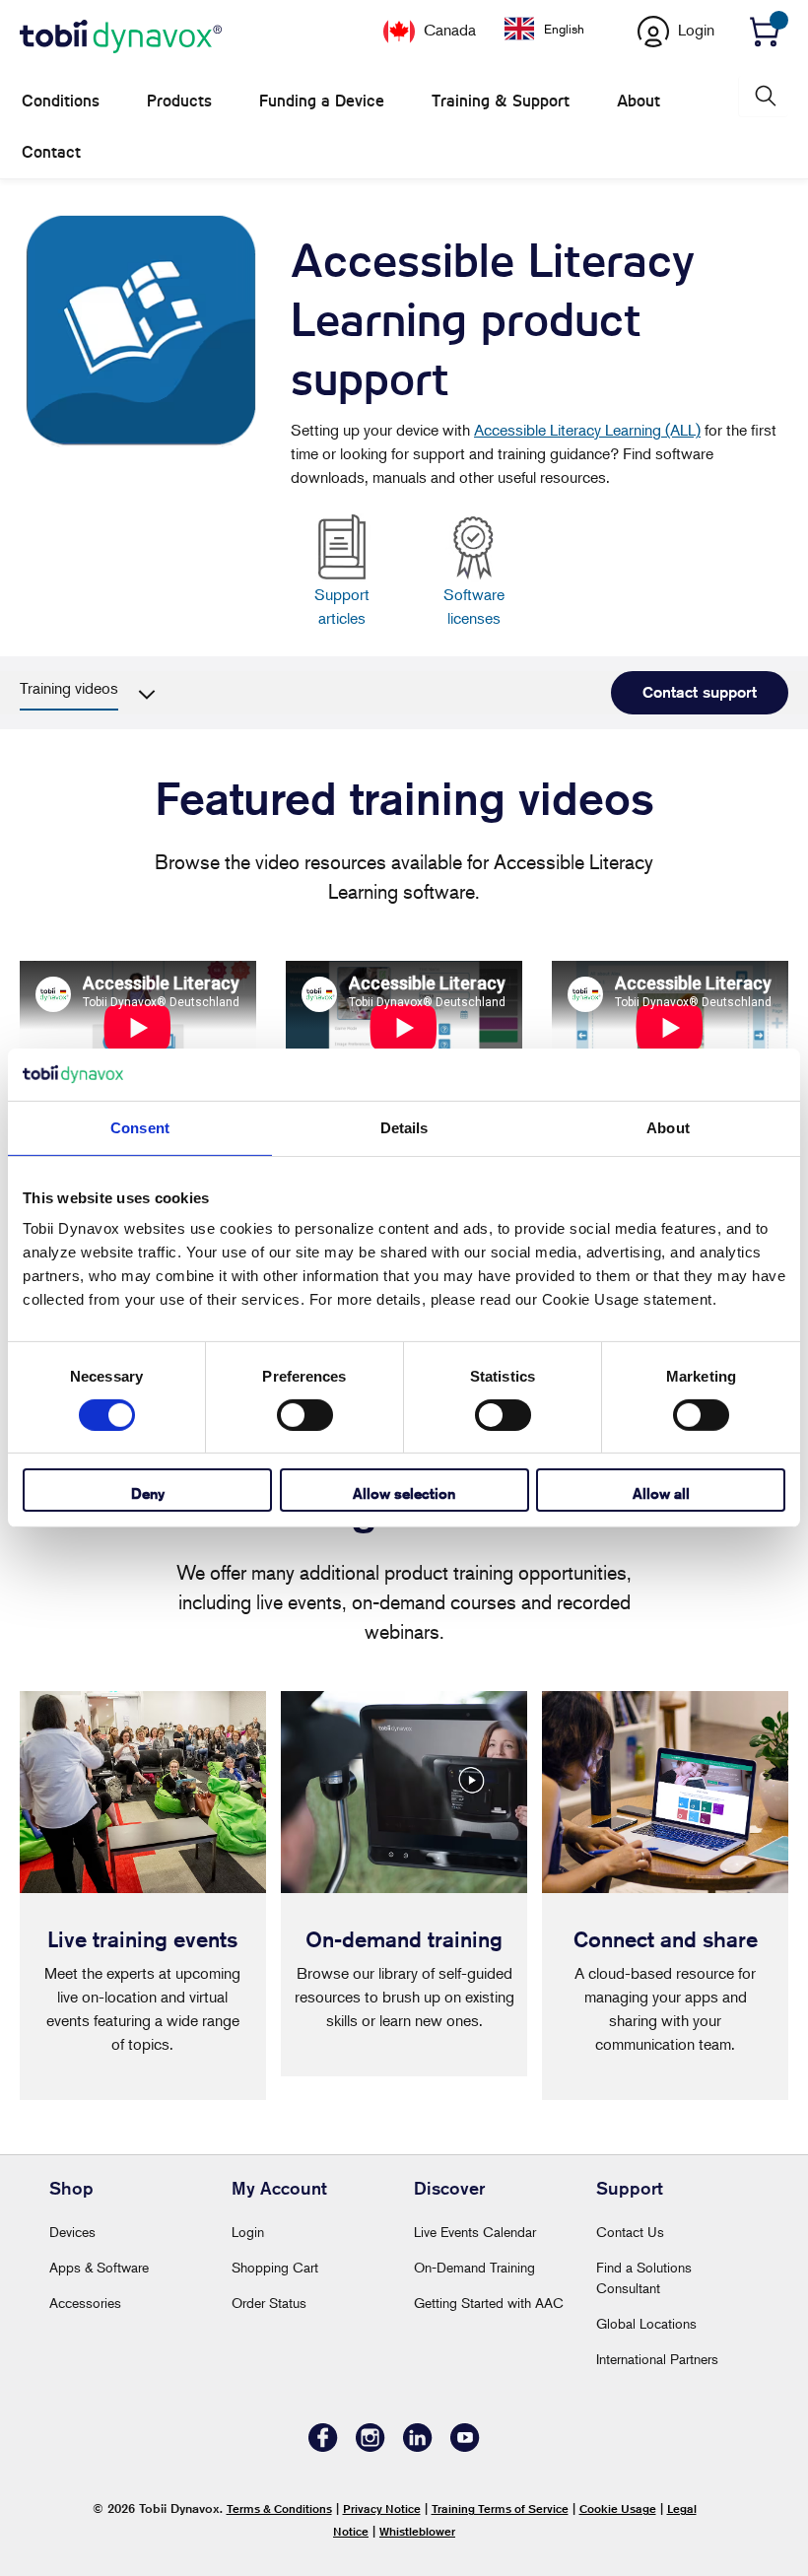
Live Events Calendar (475, 2232)
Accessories (85, 2303)
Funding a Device (322, 101)
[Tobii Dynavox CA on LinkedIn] (418, 2446)
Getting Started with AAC (489, 2303)
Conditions (61, 101)
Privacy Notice (382, 2508)
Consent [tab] (140, 1127)
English (564, 29)
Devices (72, 2232)
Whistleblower (417, 2531)
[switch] (305, 1415)
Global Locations (646, 2323)
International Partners (657, 2359)
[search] (764, 96)
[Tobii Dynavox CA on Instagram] (370, 2446)
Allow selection (404, 1493)
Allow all (661, 1493)
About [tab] (668, 1127)
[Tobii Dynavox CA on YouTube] (465, 2446)
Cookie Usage (618, 2508)
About (639, 101)
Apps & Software (99, 2267)
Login (248, 2232)
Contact (51, 152)
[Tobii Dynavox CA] (121, 37)
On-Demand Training (474, 2267)
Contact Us (630, 2232)
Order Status (269, 2303)
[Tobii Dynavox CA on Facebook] (323, 2446)
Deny (148, 1493)
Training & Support (501, 101)
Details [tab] (404, 1127)
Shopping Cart (275, 2267)
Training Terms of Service (500, 2508)
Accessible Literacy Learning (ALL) (587, 430)
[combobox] (559, 29)
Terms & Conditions (279, 2508)
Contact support (700, 692)
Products (179, 101)
